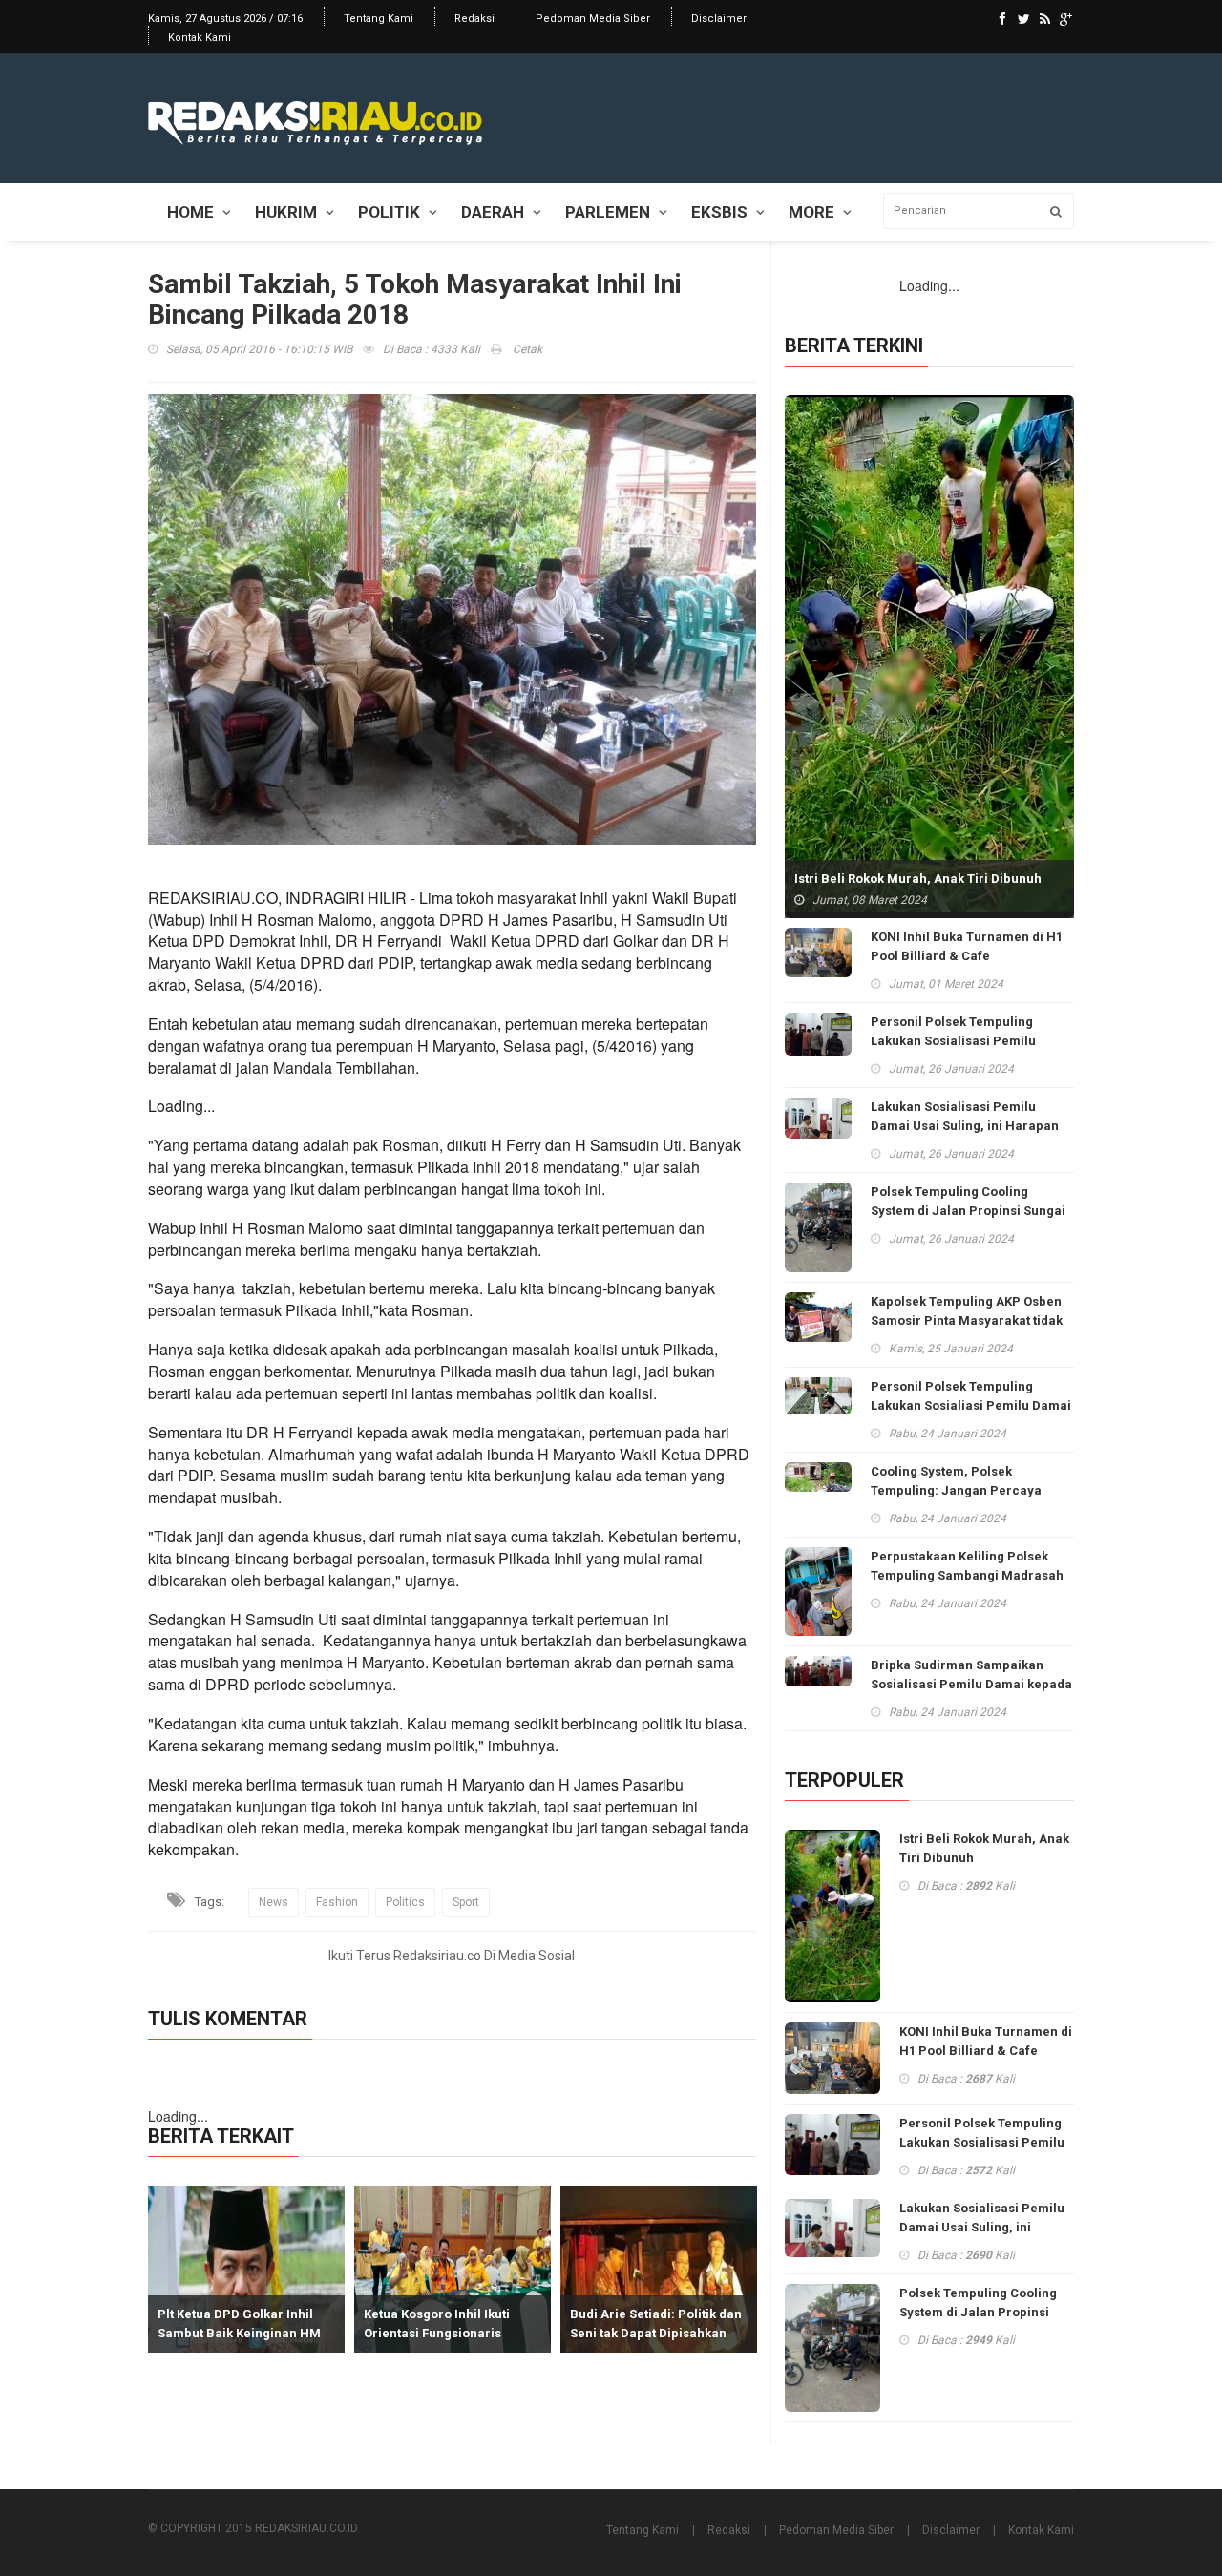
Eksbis (719, 212)
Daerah (493, 212)
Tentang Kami (379, 19)
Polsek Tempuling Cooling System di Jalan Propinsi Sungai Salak (968, 1211)
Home (190, 212)
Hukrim (286, 212)
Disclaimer (719, 19)
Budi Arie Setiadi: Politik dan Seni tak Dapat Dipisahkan (650, 2324)
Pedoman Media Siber (593, 19)
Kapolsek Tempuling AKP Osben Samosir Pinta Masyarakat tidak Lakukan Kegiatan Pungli (967, 1320)
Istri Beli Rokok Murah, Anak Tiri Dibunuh (918, 879)
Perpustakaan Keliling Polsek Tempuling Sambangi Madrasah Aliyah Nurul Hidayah (967, 1575)
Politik (389, 212)
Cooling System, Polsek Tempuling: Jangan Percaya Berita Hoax (956, 1490)
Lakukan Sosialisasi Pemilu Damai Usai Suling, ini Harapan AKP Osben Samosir (965, 1126)
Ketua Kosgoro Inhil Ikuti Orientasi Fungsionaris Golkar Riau (431, 2333)
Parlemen (608, 212)
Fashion (337, 1902)
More (811, 212)
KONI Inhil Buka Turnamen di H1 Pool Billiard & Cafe (967, 946)
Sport (466, 1902)
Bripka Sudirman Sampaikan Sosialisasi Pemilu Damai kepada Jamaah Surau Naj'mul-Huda (971, 1684)
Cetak (526, 349)
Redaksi (474, 19)
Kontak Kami (200, 38)
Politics (405, 1902)
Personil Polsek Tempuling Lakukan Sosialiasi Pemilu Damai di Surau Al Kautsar (971, 1405)
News (274, 1902)
